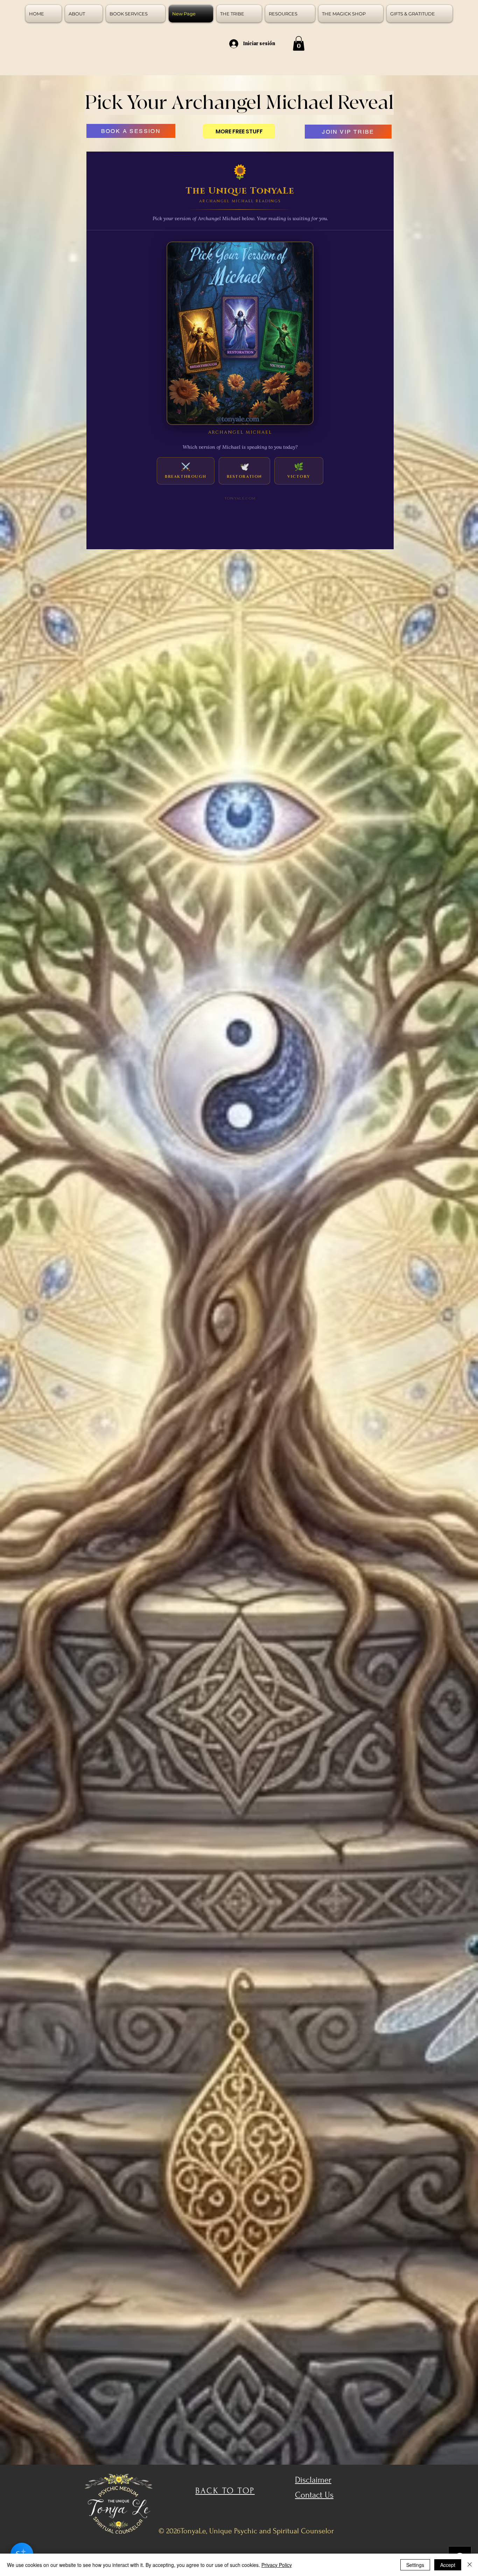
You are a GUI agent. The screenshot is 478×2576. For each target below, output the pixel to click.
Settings (415, 2565)
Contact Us (314, 2495)
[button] (299, 43)
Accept (448, 2565)
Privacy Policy (277, 2565)
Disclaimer (313, 2480)
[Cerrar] (470, 2565)
